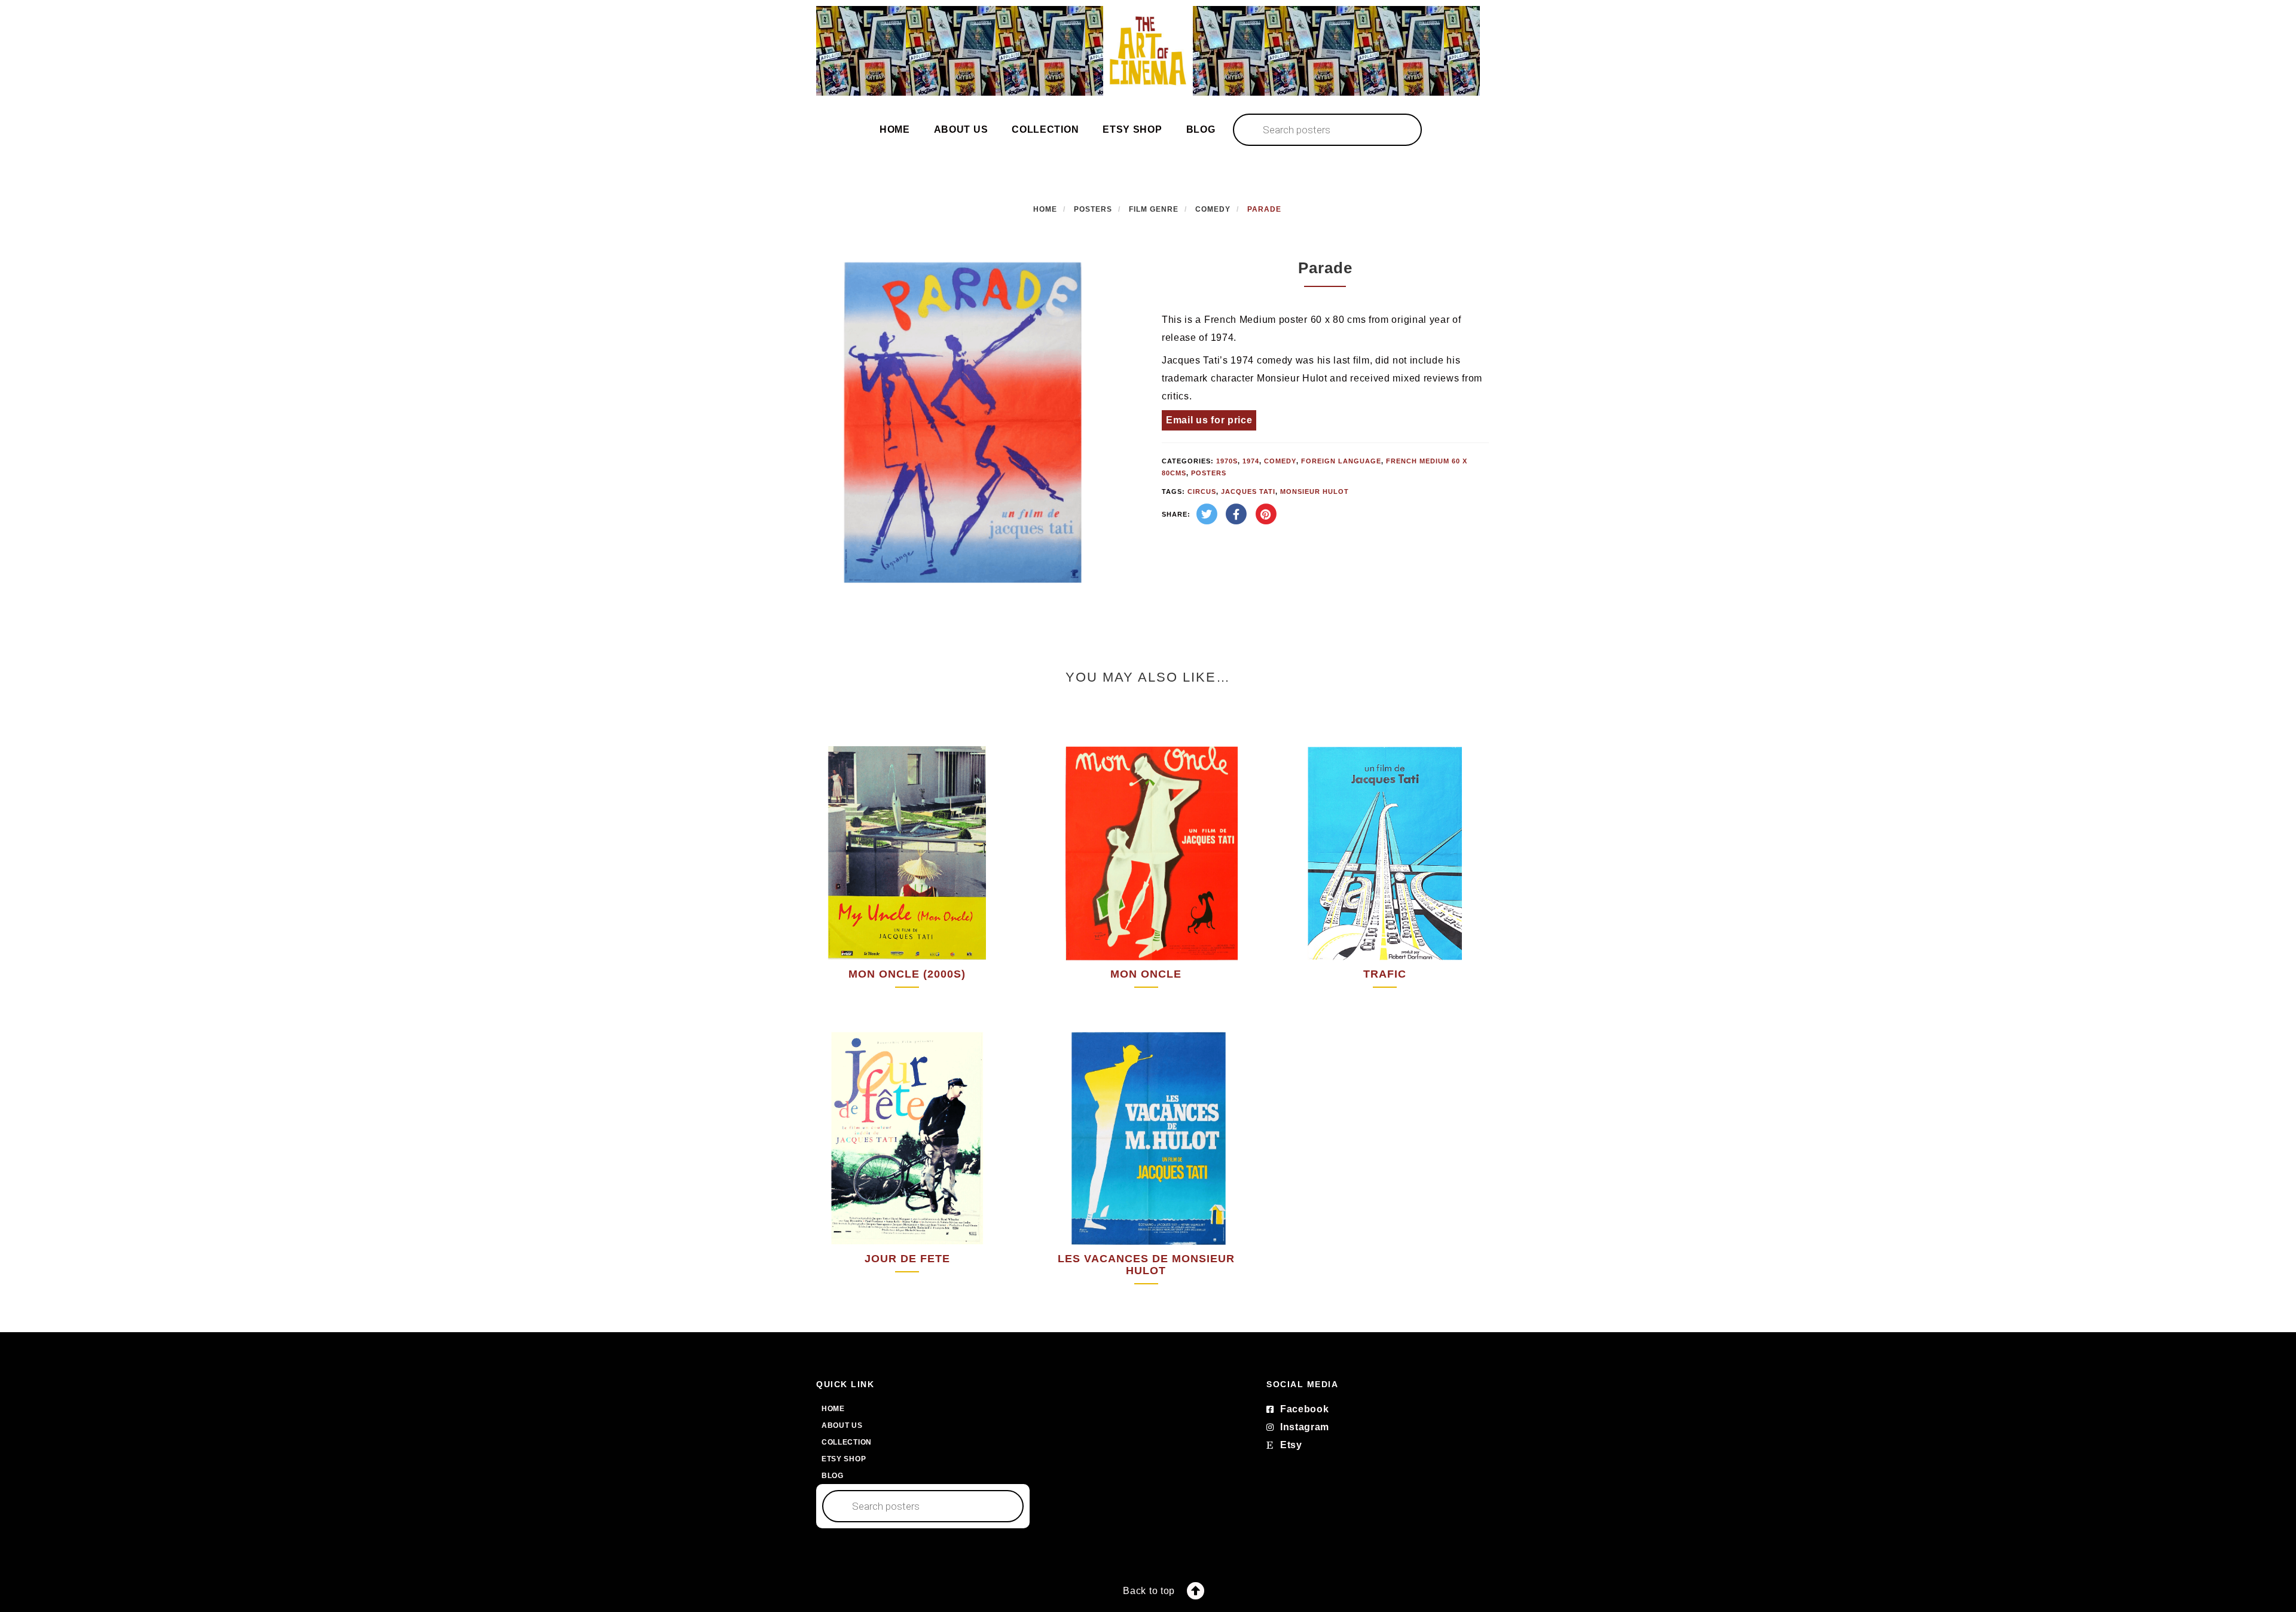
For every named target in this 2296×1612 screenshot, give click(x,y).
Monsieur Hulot (1315, 491)
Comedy (1213, 209)
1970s (1227, 461)
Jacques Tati (1248, 491)
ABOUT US (961, 129)
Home (1045, 209)
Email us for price (1209, 420)
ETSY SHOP (1132, 129)
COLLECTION (1045, 129)
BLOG (1201, 129)
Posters (1093, 209)
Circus (1202, 491)
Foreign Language (1341, 461)
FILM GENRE (1154, 209)
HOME (895, 129)
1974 (1251, 461)
